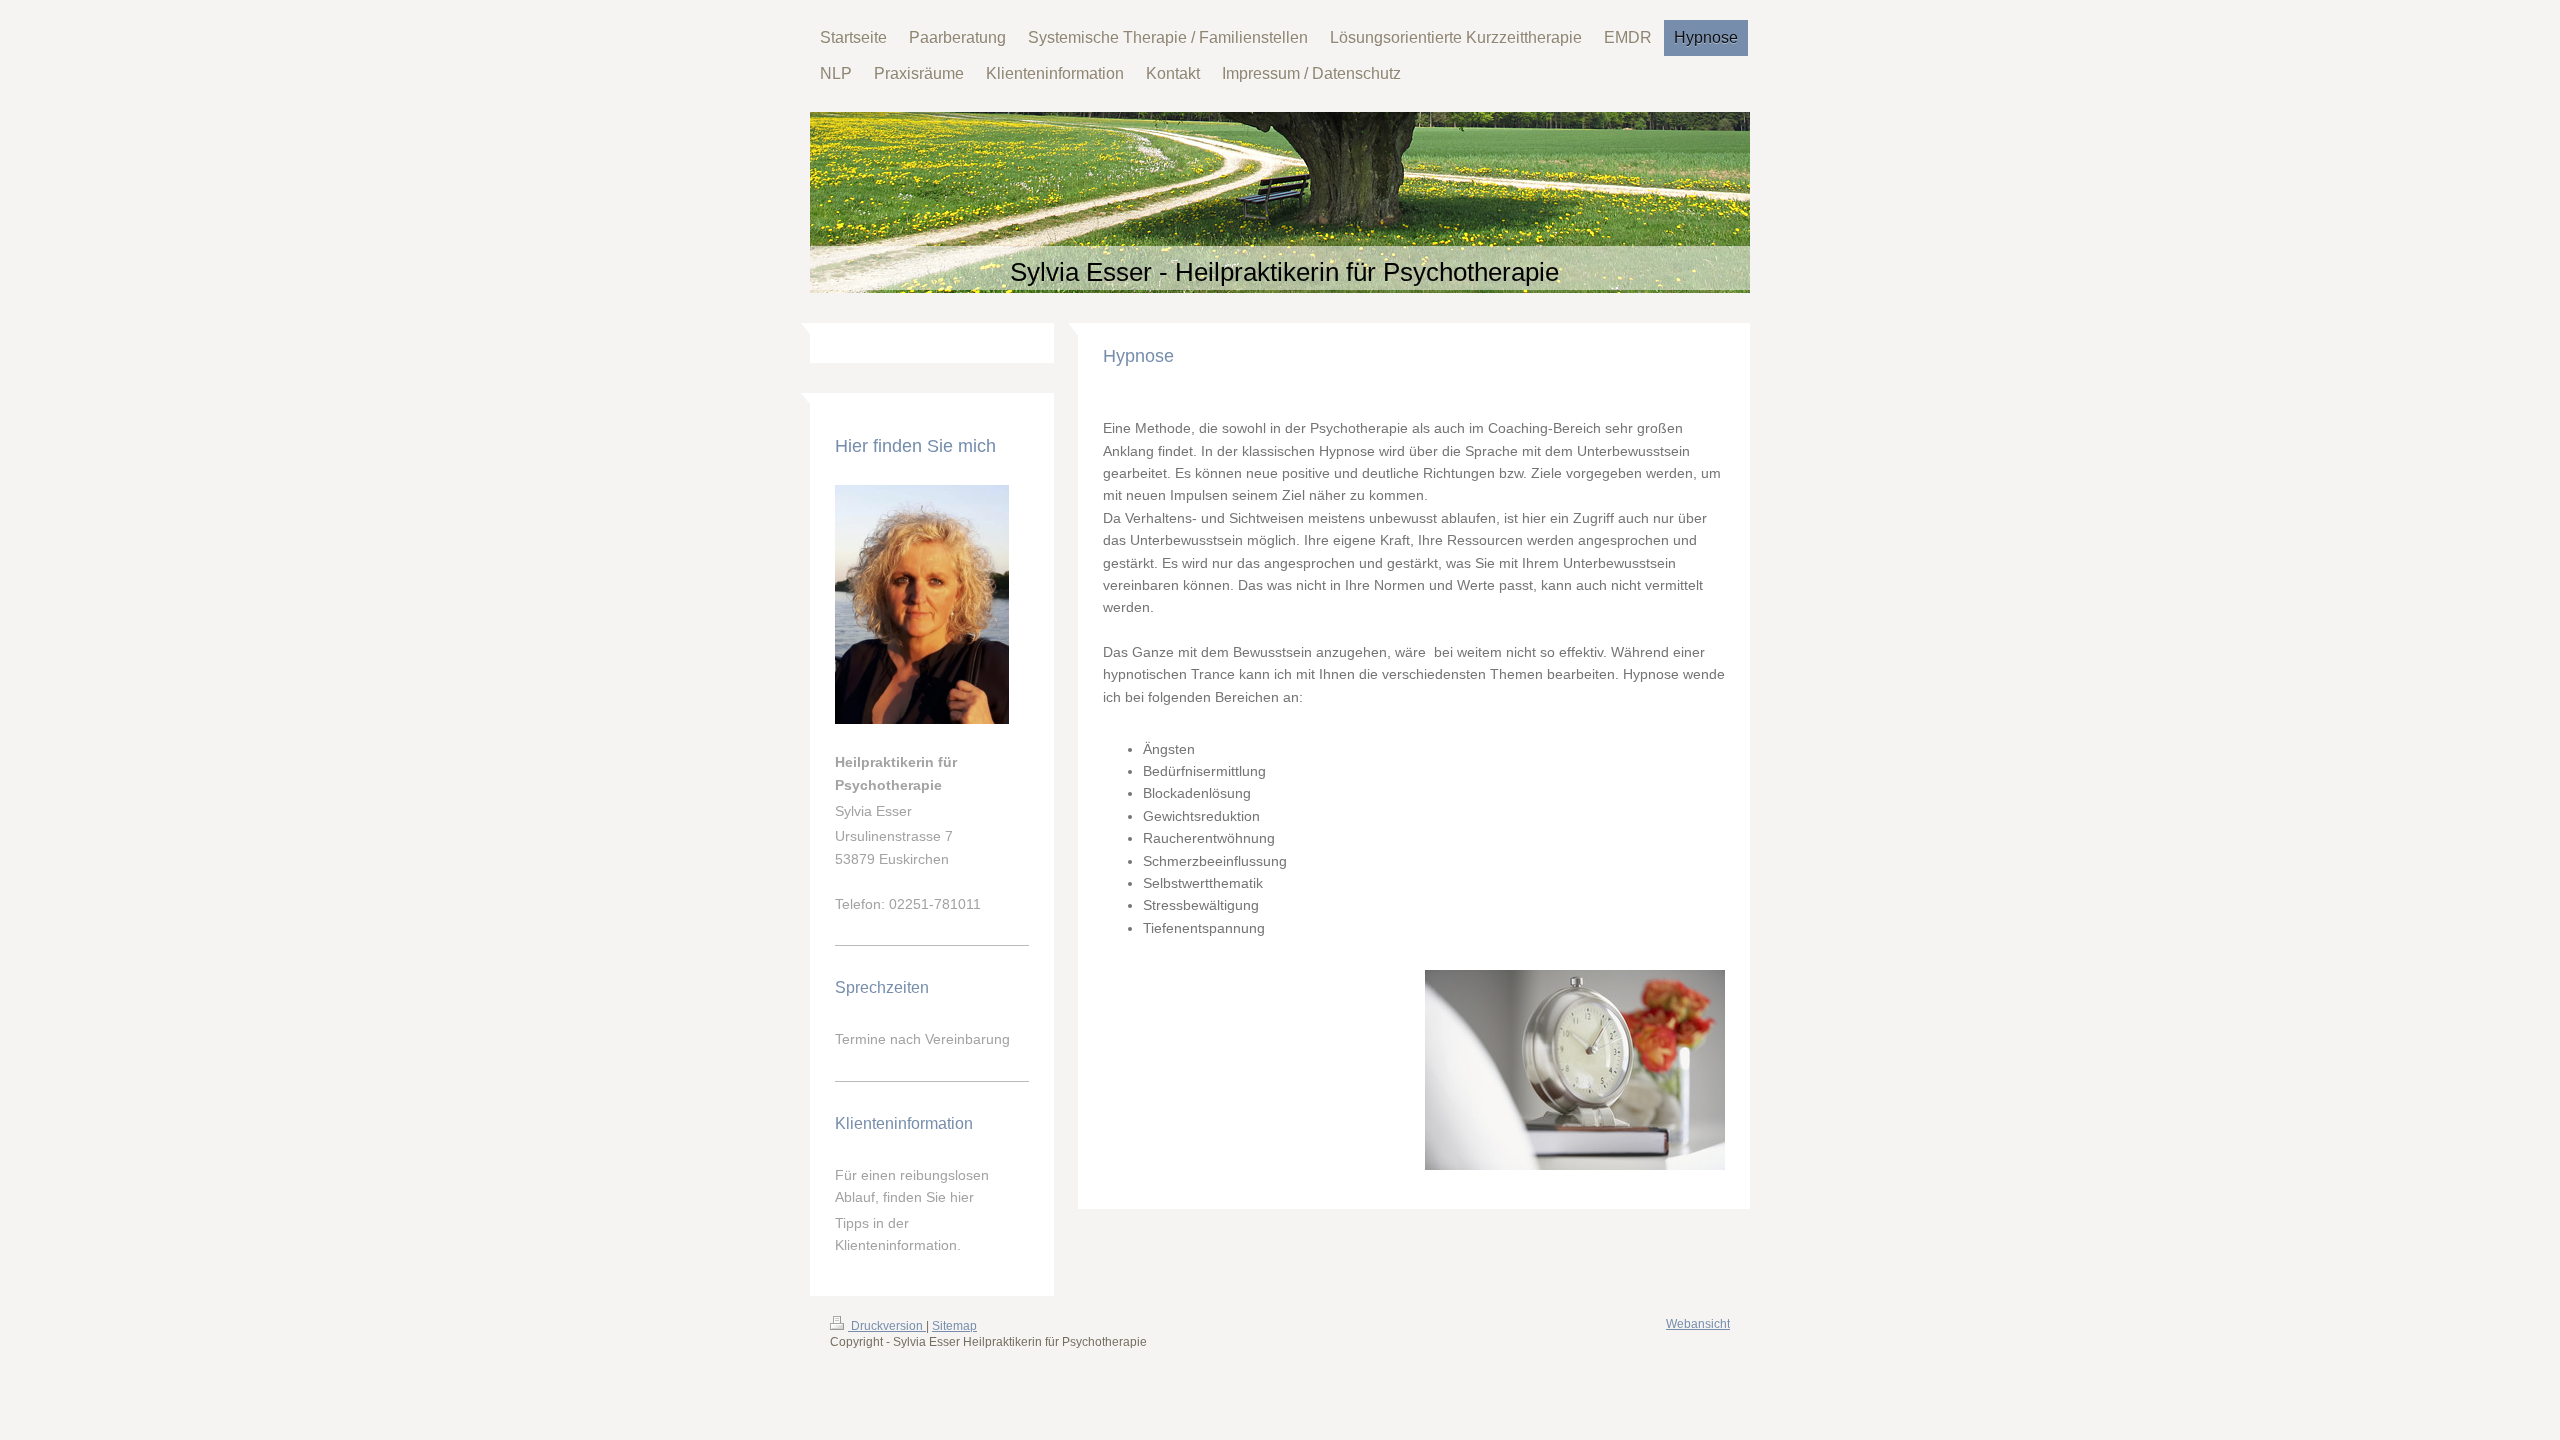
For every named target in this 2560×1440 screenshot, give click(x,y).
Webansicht (1698, 1324)
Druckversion (887, 1326)
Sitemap (954, 1326)
